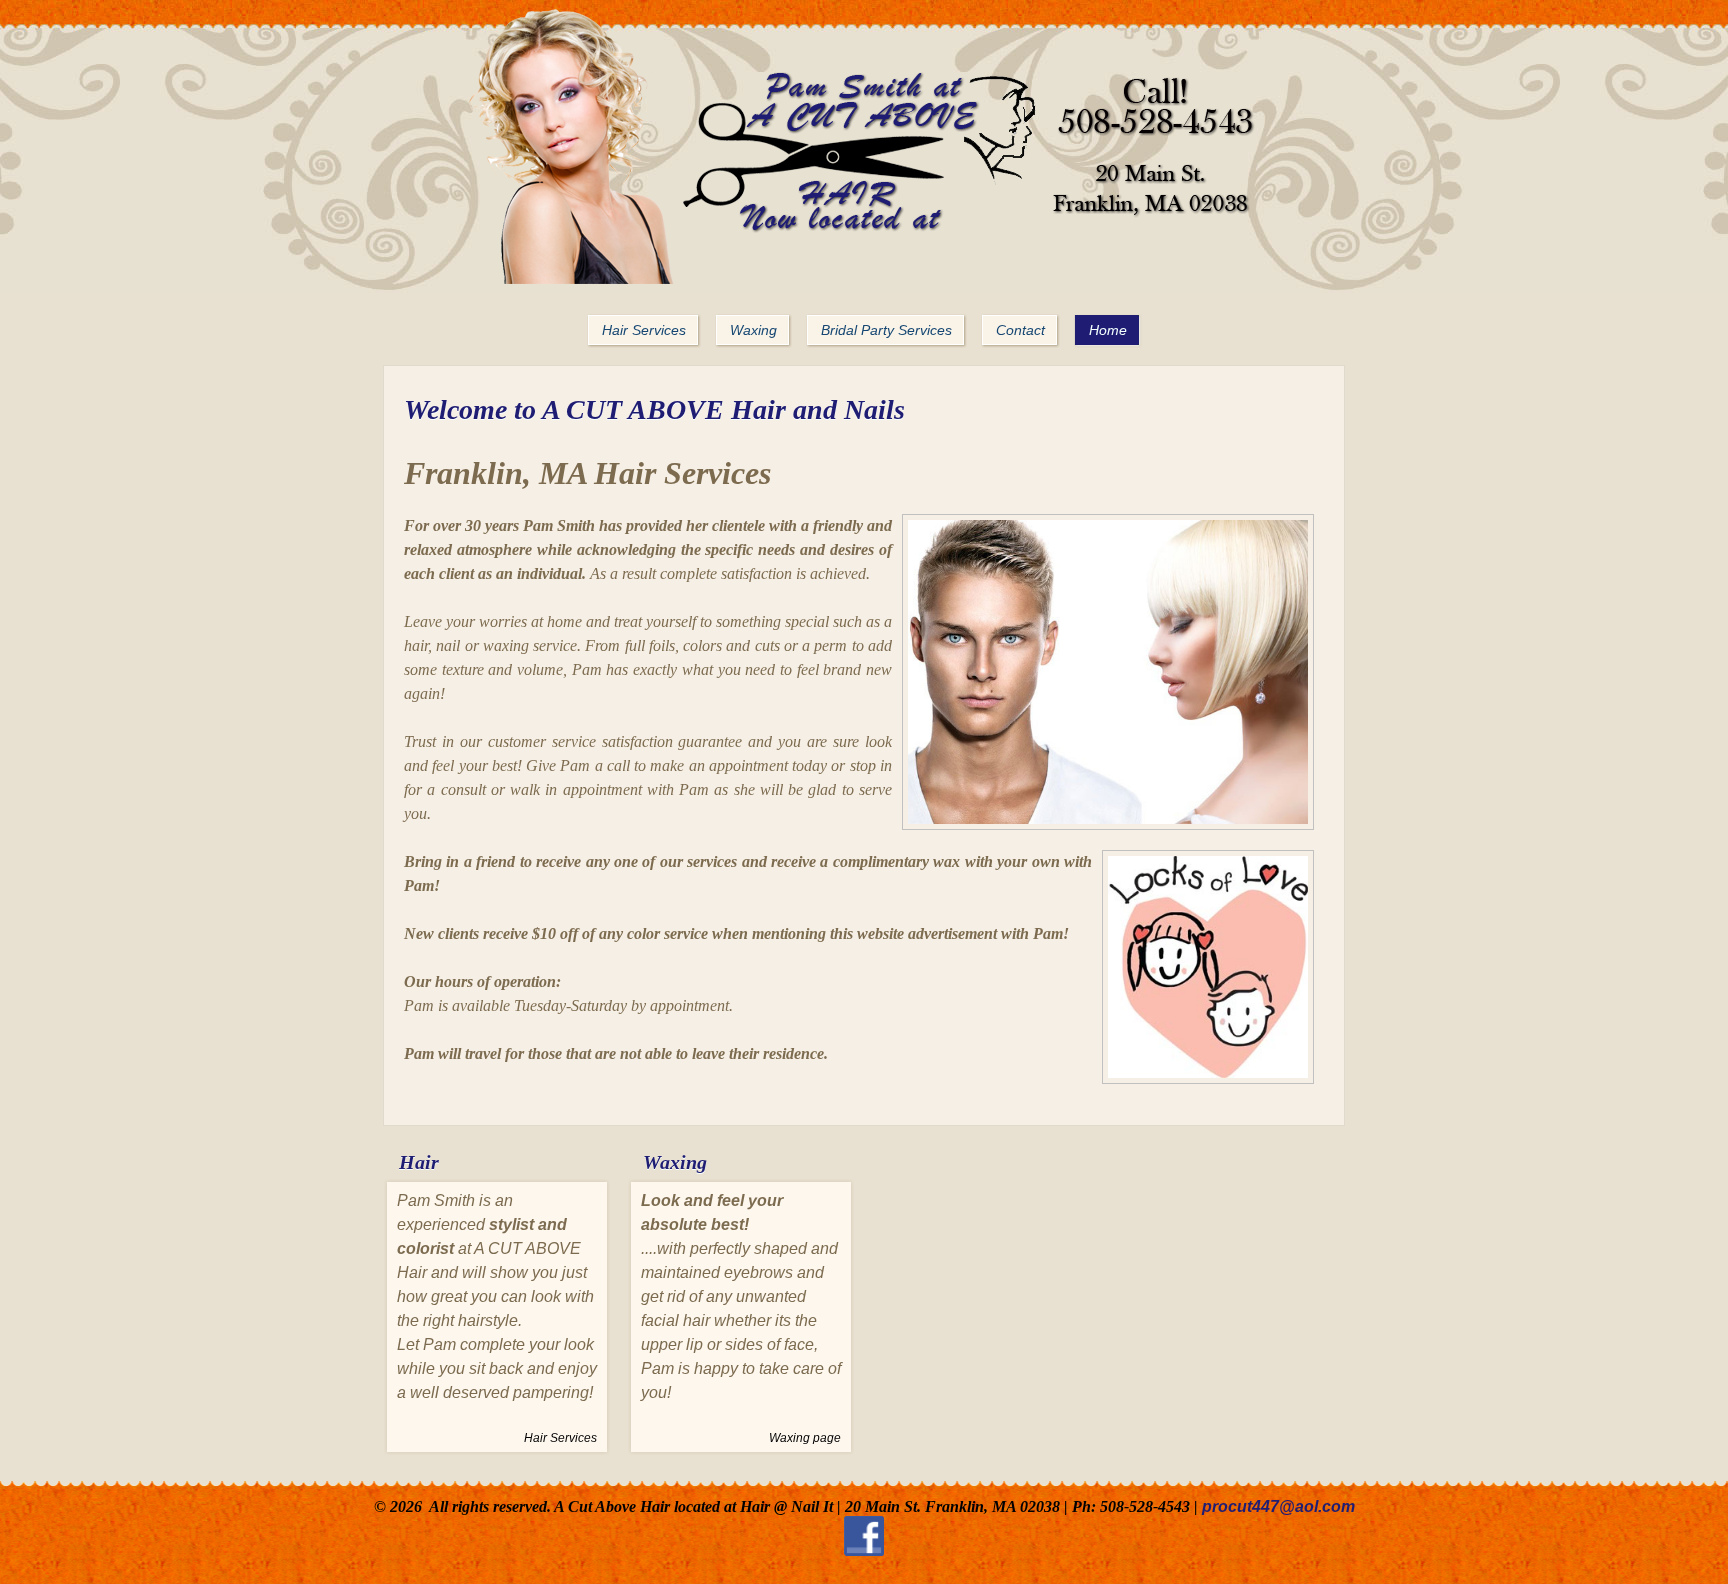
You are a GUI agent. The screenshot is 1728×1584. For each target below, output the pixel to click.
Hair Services (560, 1438)
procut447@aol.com (1278, 1506)
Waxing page (805, 1438)
